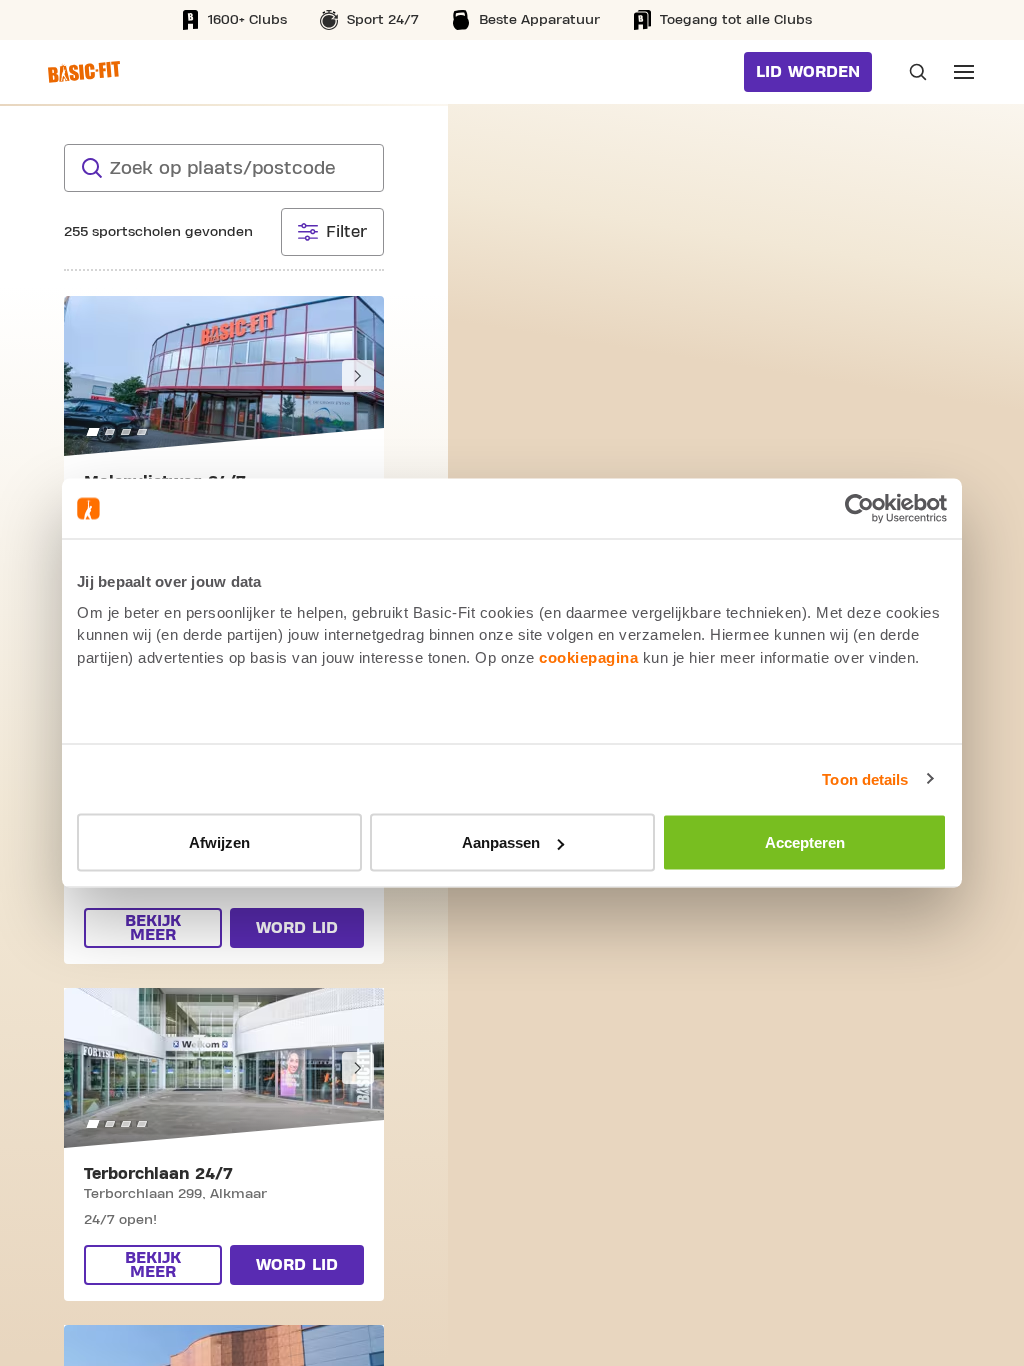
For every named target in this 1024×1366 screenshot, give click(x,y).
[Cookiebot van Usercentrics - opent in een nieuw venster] (859, 509)
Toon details (865, 778)
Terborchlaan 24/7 (158, 1174)
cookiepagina (588, 656)
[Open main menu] (964, 72)
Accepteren (805, 842)
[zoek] (92, 168)
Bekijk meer (153, 928)
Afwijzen (219, 842)
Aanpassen (501, 842)
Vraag (912, 72)
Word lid (297, 928)
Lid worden (808, 72)
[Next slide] (358, 376)
